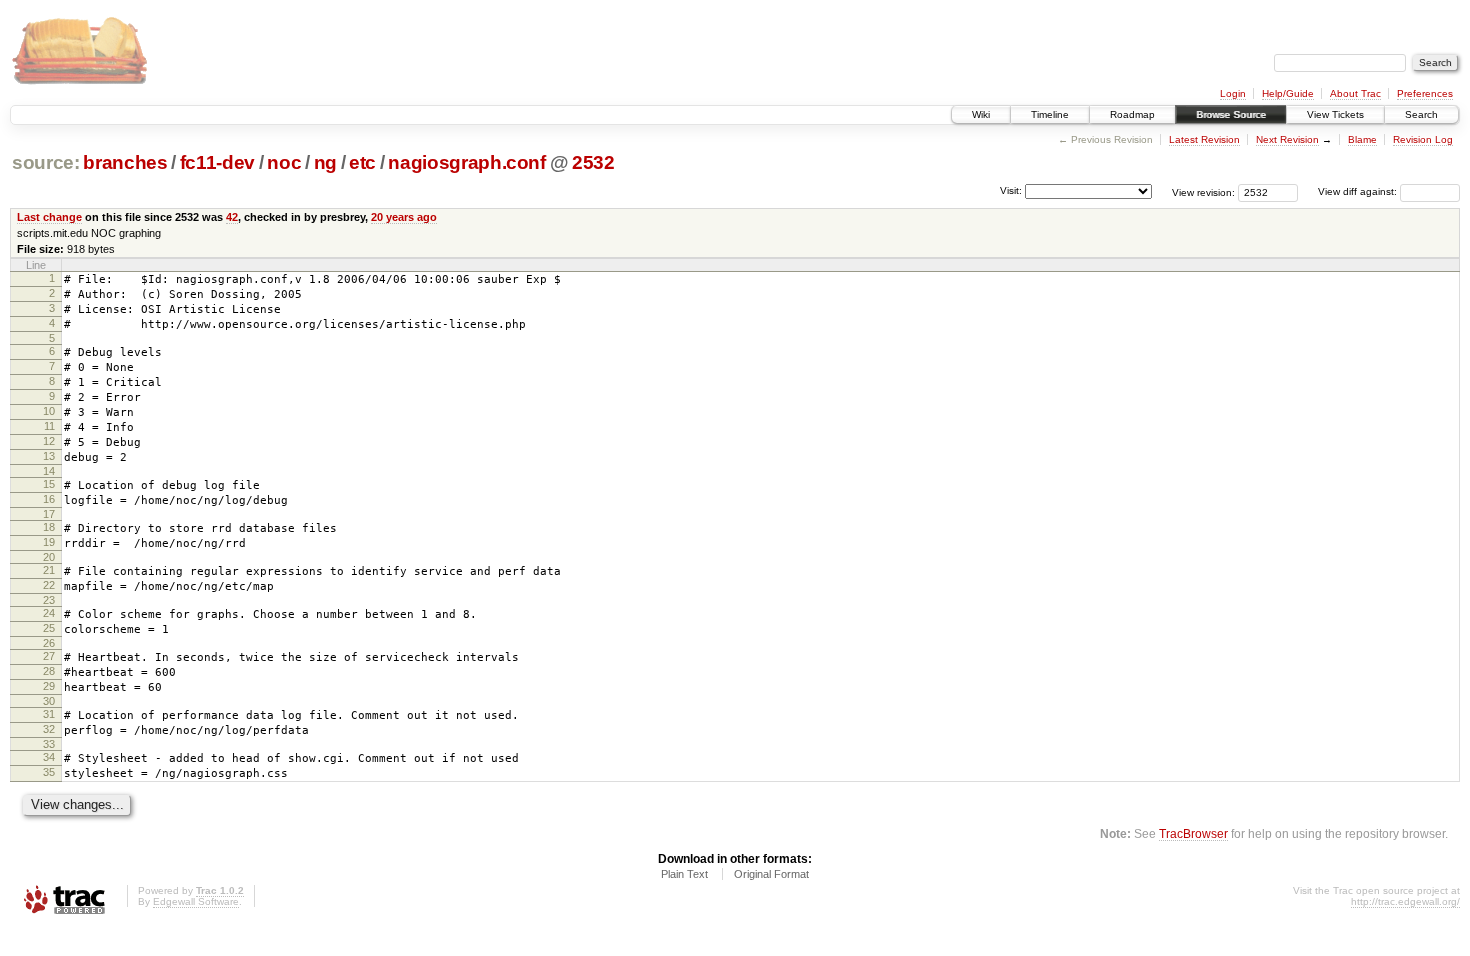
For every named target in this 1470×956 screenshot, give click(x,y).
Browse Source (1231, 114)
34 (49, 757)
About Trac (1355, 93)
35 (49, 772)
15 (49, 484)
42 (232, 217)
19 (49, 542)
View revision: (1203, 191)
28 (49, 671)
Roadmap (1132, 114)
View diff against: (1359, 191)
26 (49, 643)
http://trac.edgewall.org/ (1405, 901)
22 (49, 585)
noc (284, 162)
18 (49, 527)
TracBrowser (1193, 833)
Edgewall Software (196, 901)
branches (125, 162)
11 (49, 426)
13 (49, 456)
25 (49, 628)
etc (362, 162)
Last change (49, 217)
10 (49, 411)
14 (49, 471)
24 (49, 613)
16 (49, 499)
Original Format (771, 874)
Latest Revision (1204, 139)
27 (49, 656)
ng (325, 162)
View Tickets (1335, 114)
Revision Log (1423, 139)
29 (49, 686)
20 (49, 557)
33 (49, 744)
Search (1421, 114)
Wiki (981, 114)
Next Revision (1287, 139)
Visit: (1011, 190)
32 (49, 729)
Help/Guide (1288, 93)
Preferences (1425, 93)
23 (49, 600)
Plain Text (684, 874)
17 (49, 514)
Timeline (1050, 114)
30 (49, 701)
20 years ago (404, 217)
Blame (1362, 139)
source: (46, 162)
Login (1233, 93)
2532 (593, 162)
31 (49, 714)
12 (49, 441)
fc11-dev (217, 162)
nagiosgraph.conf (467, 162)
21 (49, 570)
